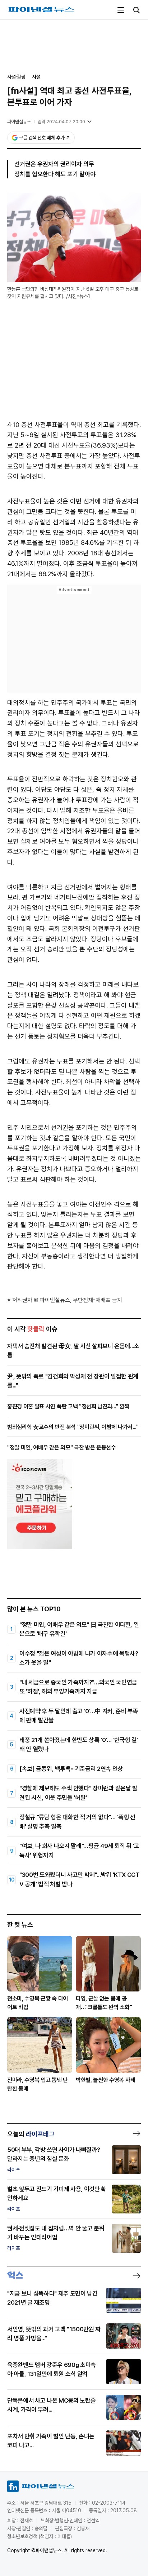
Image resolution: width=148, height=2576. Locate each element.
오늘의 (31, 2134)
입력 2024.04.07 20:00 (61, 122)
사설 (36, 77)
